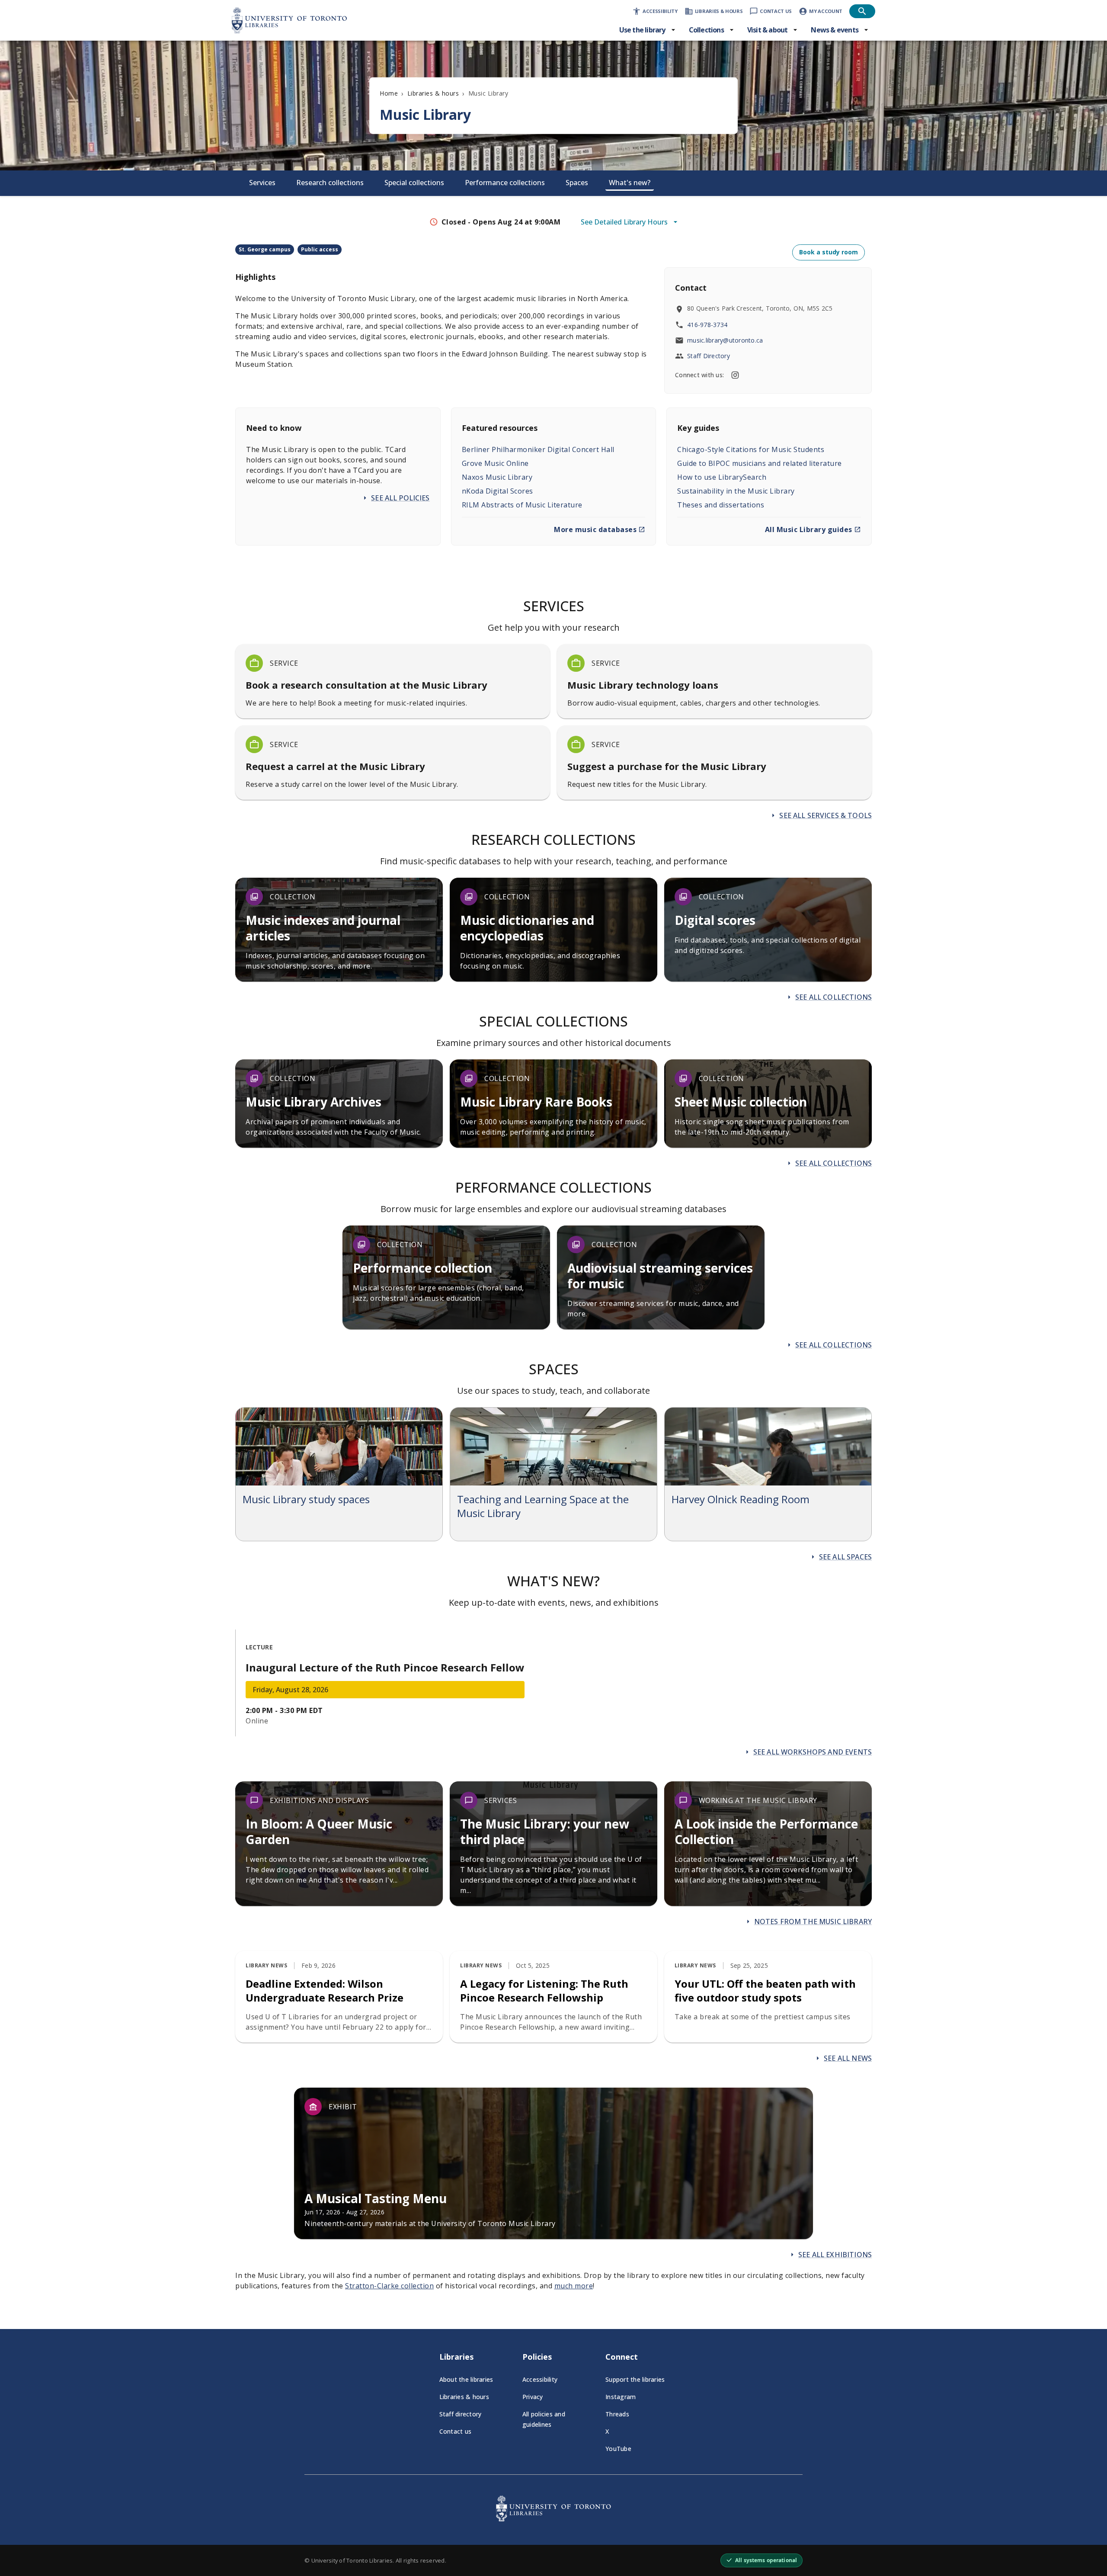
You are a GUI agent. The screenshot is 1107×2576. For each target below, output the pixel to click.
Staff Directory (709, 356)
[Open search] (862, 11)
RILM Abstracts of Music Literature (522, 505)
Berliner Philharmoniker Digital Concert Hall (538, 449)
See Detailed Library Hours (624, 222)
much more (574, 2286)
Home (389, 93)
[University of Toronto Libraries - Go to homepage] (553, 2519)
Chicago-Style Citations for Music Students (751, 449)
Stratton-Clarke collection (389, 2286)
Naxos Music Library (497, 477)
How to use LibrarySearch (722, 477)
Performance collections (505, 183)
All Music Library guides (809, 529)
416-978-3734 (707, 325)
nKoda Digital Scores (498, 491)
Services (262, 183)
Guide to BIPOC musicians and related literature (760, 463)
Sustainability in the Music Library (736, 491)
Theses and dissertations (721, 505)
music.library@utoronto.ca (725, 340)
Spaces (577, 183)
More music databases (595, 529)
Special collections (414, 183)
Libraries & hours (433, 93)
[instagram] (735, 375)
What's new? (630, 183)
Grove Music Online (495, 463)
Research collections (330, 183)
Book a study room (829, 252)
